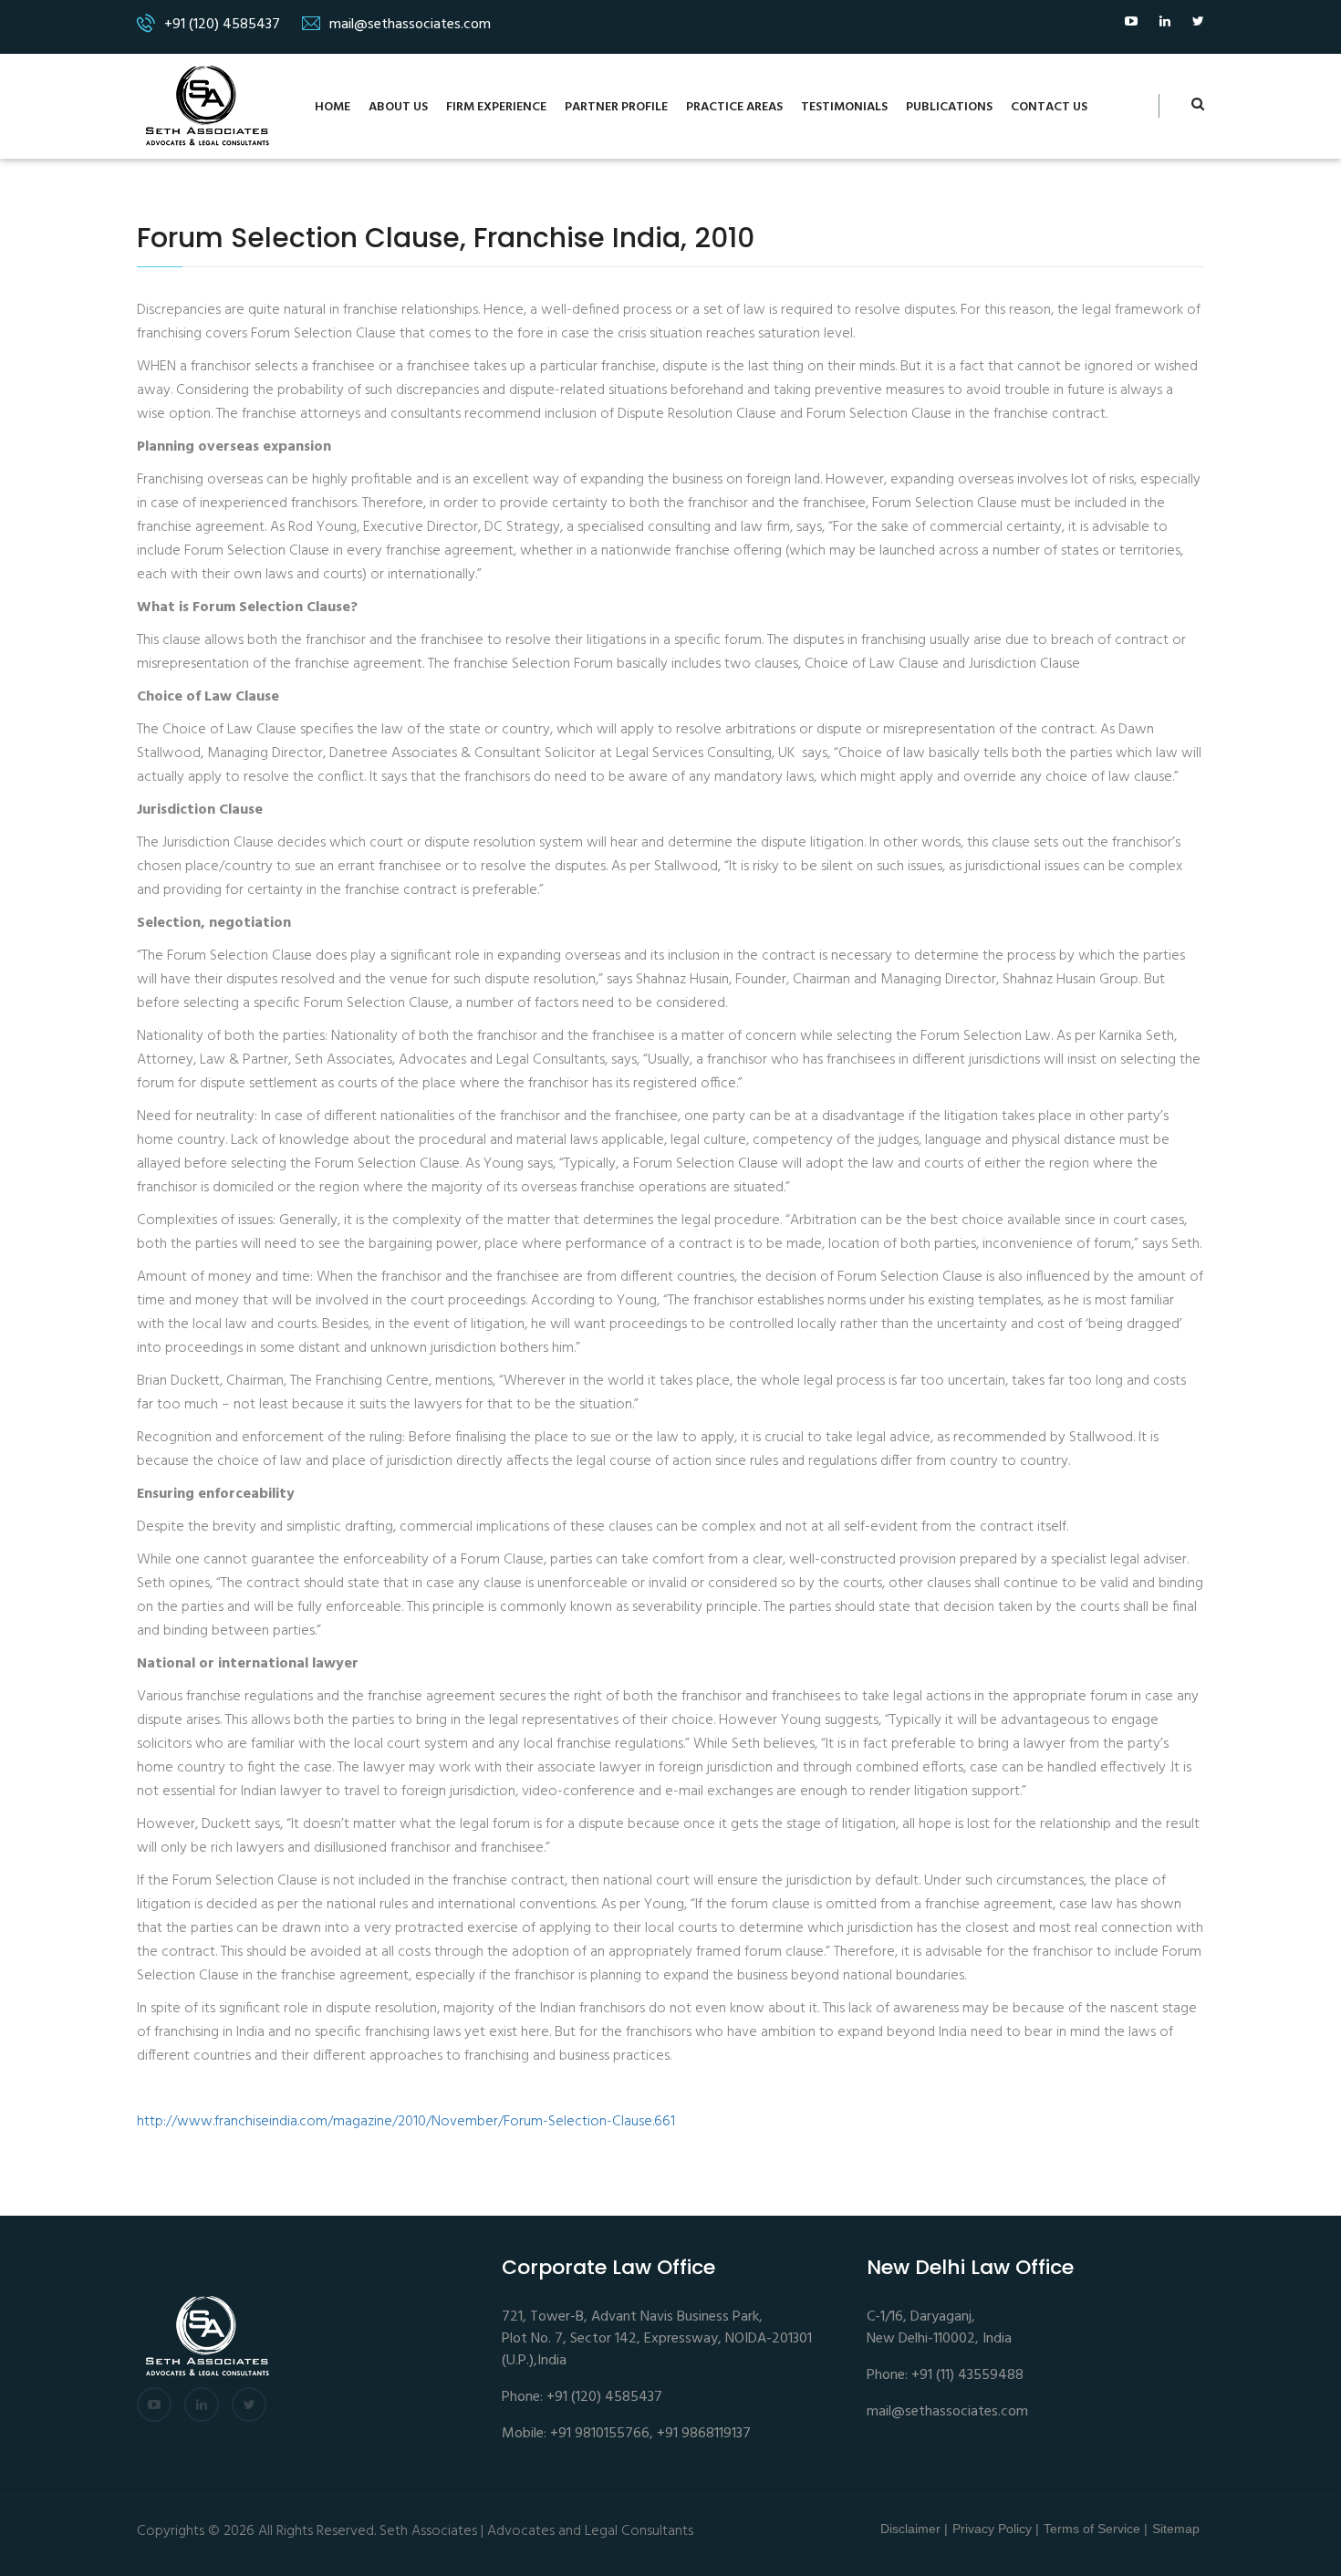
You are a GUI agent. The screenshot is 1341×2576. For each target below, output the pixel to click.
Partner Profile (616, 107)
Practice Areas (734, 107)
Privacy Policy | (996, 2529)
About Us (398, 107)
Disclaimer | (914, 2529)
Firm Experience (496, 107)
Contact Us (1049, 107)
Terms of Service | (1096, 2529)
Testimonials (844, 107)
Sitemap (1176, 2529)
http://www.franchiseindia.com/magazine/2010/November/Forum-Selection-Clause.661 (406, 2122)
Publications (949, 107)
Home (333, 107)
